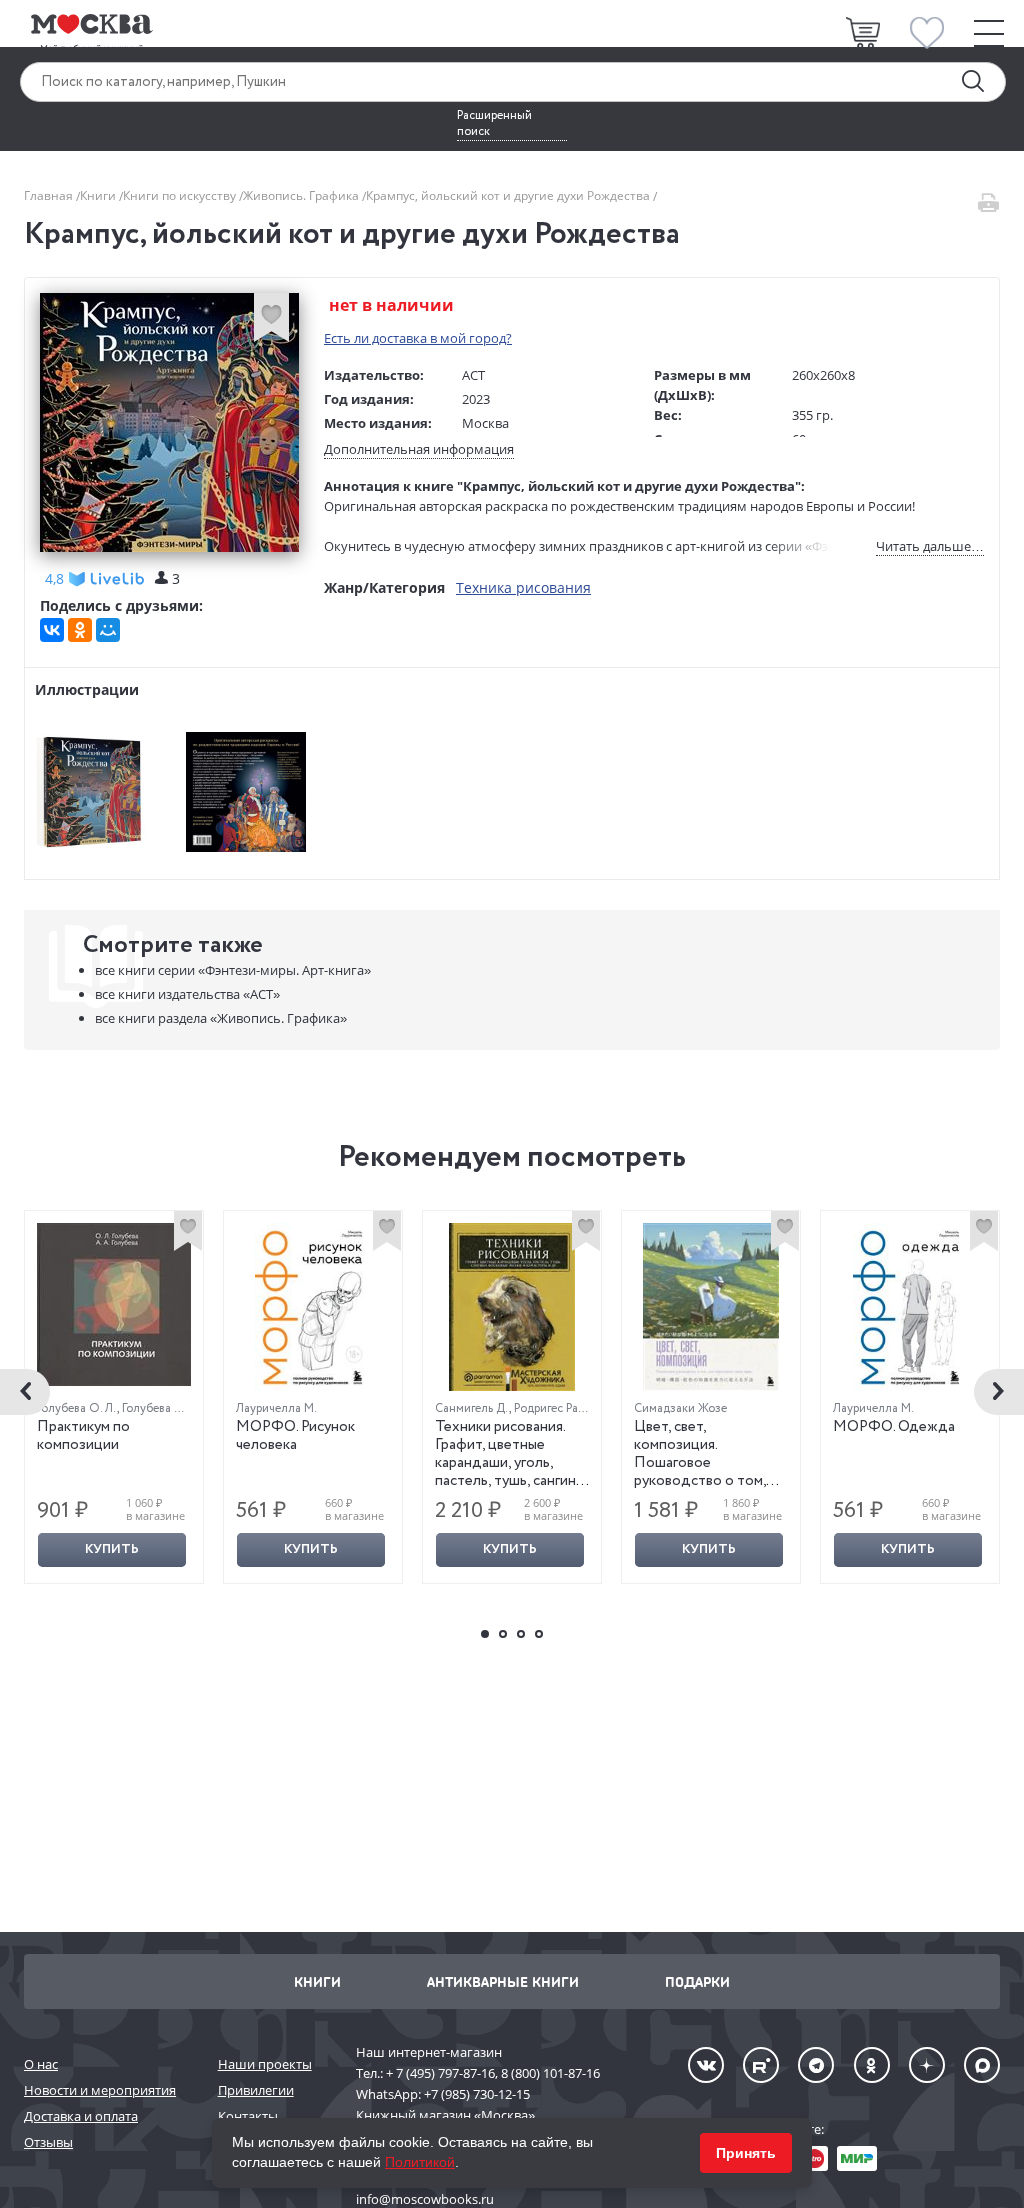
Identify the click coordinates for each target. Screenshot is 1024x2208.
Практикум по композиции (83, 1436)
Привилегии (256, 2090)
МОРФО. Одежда (894, 1427)
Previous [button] (25, 1392)
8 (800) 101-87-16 (550, 2073)
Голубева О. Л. (77, 1408)
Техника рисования (523, 587)
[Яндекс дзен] (927, 2065)
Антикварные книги (503, 1981)
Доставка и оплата (81, 2116)
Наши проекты (265, 2064)
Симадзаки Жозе (680, 1408)
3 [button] (521, 1634)
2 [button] (503, 1634)
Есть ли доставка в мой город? (418, 338)
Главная (50, 195)
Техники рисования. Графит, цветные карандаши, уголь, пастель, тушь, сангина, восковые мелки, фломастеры (510, 1472)
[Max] (982, 2065)
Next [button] (999, 1392)
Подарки (697, 1981)
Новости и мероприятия (100, 2090)
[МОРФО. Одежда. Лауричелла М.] (910, 1307)
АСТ (473, 375)
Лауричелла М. (276, 1408)
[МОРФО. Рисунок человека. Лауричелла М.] (313, 1307)
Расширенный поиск (494, 124)
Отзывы (48, 2142)
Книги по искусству (181, 195)
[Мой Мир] (108, 630)
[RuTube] (761, 2065)
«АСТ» (187, 994)
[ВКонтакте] (52, 630)
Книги (99, 195)
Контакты (248, 2116)
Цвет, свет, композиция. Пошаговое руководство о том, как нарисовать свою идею (702, 1472)
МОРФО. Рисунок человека (295, 1436)
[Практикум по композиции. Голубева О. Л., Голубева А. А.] (114, 1304)
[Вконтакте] (706, 2065)
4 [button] (539, 1634)
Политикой (420, 2162)
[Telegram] (816, 2065)
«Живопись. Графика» (221, 1018)
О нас (41, 2064)
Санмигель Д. (472, 1408)
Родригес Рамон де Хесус (582, 1408)
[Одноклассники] (80, 630)
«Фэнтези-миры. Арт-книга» (233, 970)
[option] (114, 1397)
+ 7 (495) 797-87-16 (440, 2073)
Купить (112, 1549)
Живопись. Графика (302, 195)
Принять (746, 2153)
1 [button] (485, 1634)
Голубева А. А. (160, 1408)
